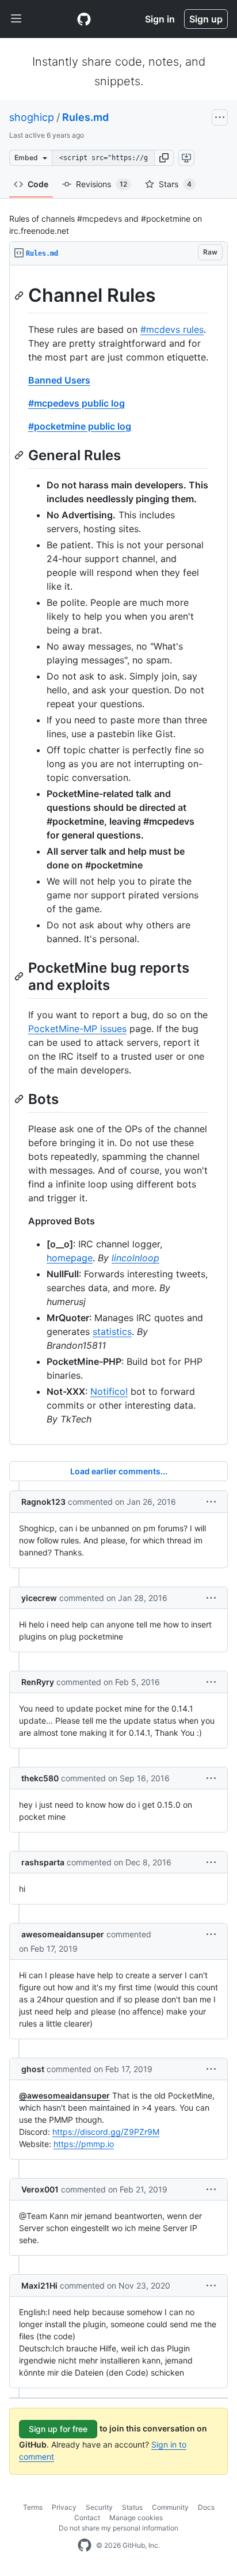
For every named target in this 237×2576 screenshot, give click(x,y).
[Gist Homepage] (84, 19)
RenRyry (38, 1682)
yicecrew (39, 1598)
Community (170, 2507)
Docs (206, 2507)
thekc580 (40, 1778)
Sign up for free (58, 2429)
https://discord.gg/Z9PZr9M (106, 2132)
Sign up (206, 19)
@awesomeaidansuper (64, 2095)
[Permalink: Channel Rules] (20, 295)
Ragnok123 (43, 1502)
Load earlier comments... (119, 1471)
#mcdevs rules (172, 329)
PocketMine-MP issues (77, 1029)
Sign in (160, 19)
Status (132, 2507)
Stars (175, 184)
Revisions (102, 184)
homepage (70, 1258)
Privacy (64, 2507)
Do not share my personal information (118, 2528)
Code (38, 184)
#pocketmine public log (80, 426)
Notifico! (109, 1391)
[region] (118, 855)
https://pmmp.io (84, 2144)
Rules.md (85, 117)
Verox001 (40, 2189)
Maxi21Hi (39, 2285)
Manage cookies (136, 2518)
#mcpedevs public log (77, 403)
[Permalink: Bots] (20, 1099)
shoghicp (32, 117)
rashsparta (43, 1862)
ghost (33, 2069)
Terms (33, 2507)
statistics (112, 1331)
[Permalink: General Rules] (20, 455)
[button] (164, 158)
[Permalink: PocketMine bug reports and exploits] (20, 976)
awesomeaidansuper (63, 1934)
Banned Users (59, 380)
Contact (87, 2518)
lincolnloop (135, 1258)
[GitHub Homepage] (85, 2545)
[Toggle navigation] (16, 19)
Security (99, 2507)
